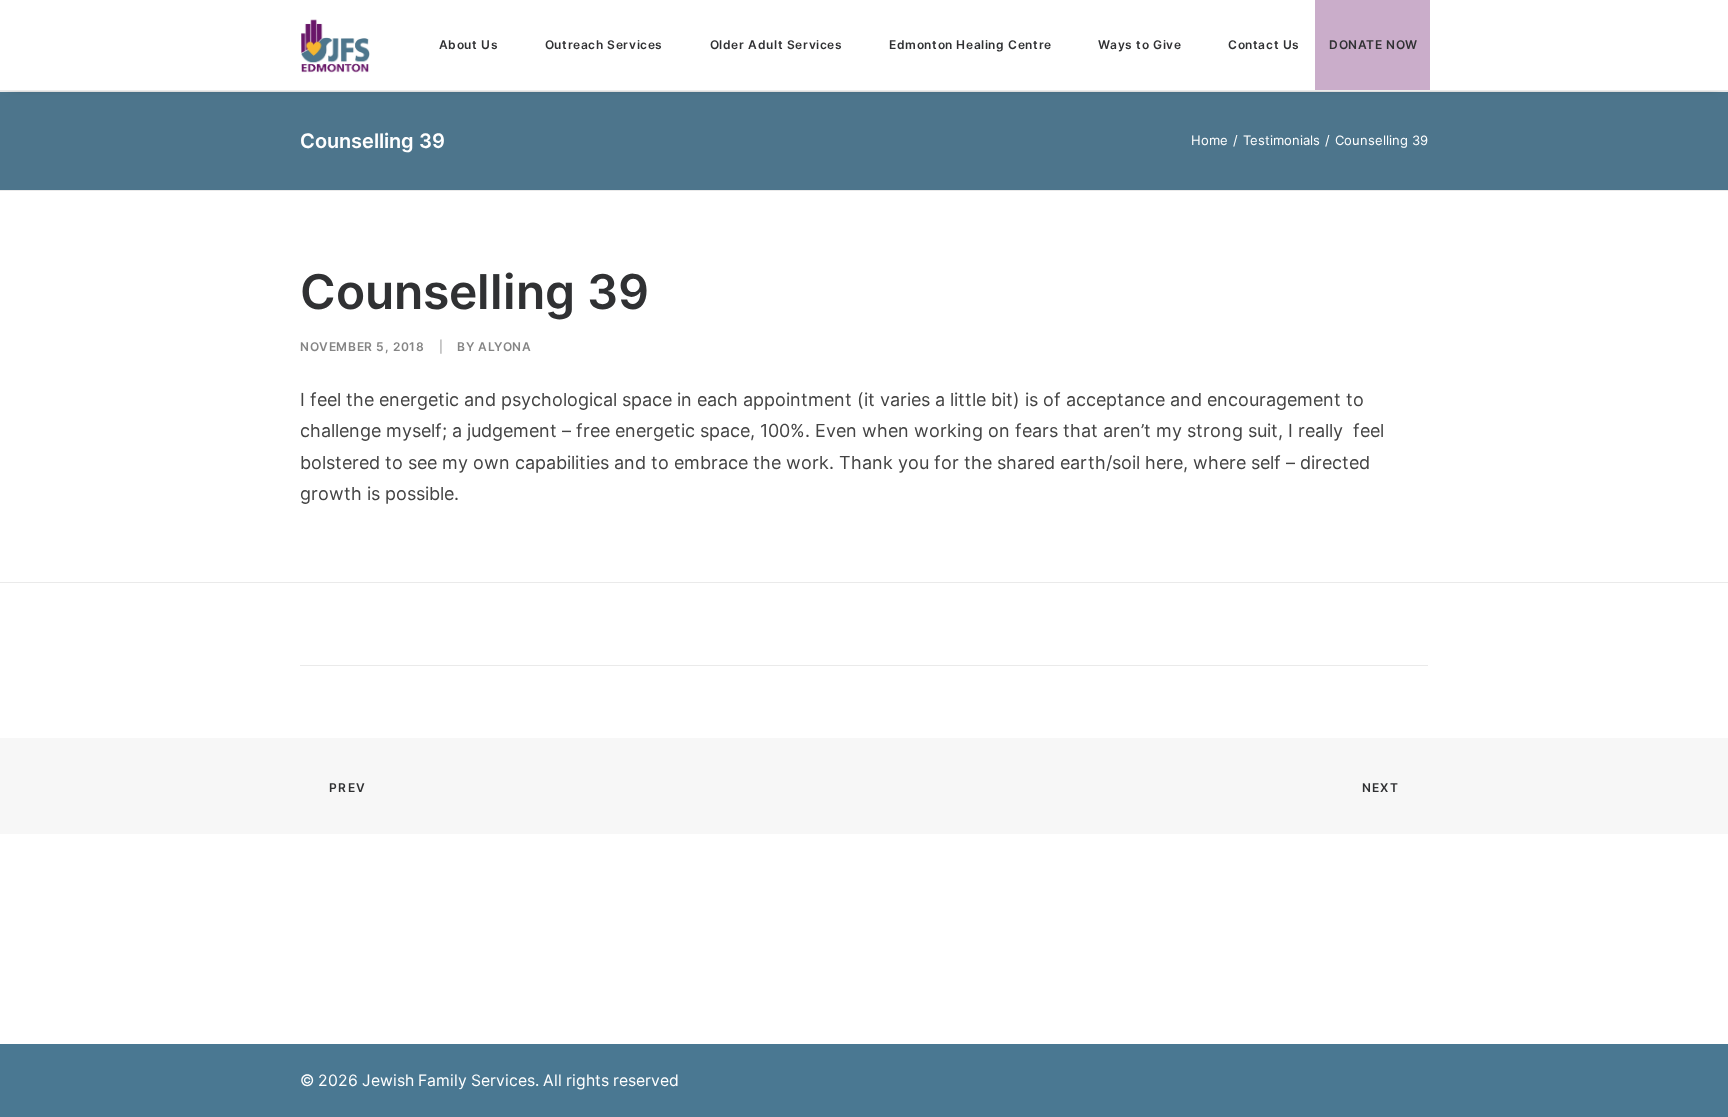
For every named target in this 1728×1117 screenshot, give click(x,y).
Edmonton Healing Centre (970, 44)
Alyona (505, 346)
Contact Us (1264, 44)
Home (1209, 140)
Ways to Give (1139, 44)
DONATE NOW (1373, 44)
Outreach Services (604, 44)
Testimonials (1281, 140)
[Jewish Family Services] (335, 45)
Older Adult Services (776, 44)
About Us (469, 44)
